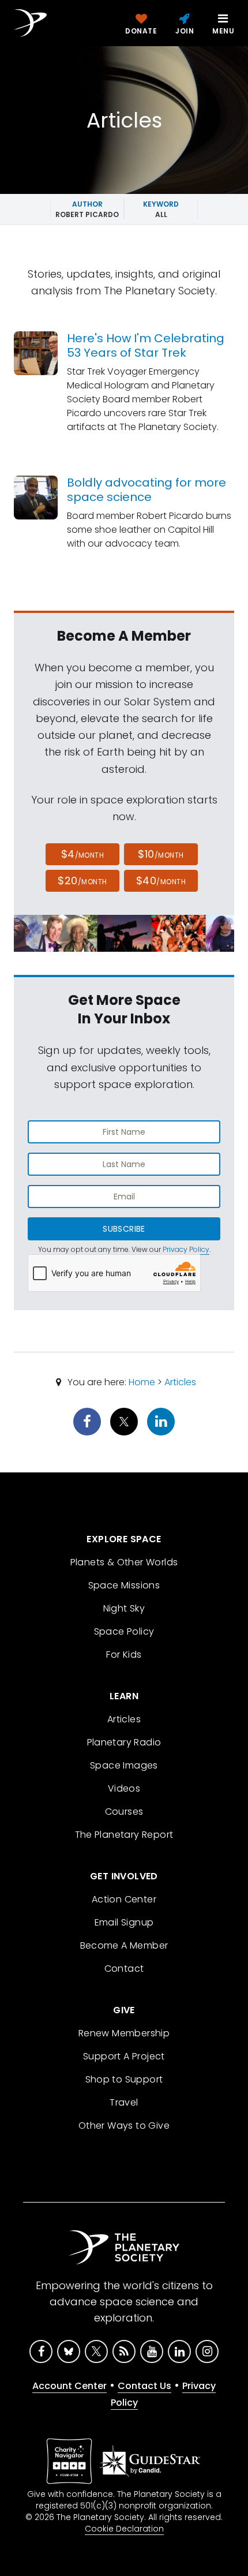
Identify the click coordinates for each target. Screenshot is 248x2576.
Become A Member (124, 1945)
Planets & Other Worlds (124, 1562)
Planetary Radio (124, 1742)
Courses (124, 1812)
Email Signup (124, 1922)
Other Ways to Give (124, 2126)
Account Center (69, 2386)
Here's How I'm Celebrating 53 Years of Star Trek (146, 345)
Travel (124, 2102)
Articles (180, 1382)
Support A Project (124, 2056)
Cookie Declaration (124, 2529)
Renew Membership (124, 2033)
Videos (124, 1788)
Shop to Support (124, 2079)
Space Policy (124, 1631)
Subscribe (124, 1229)
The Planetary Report (124, 1835)
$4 (83, 854)
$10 (161, 854)
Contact (124, 1969)
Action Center (124, 1899)
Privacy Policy (186, 1249)
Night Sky (124, 1608)
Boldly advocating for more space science (146, 490)
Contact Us (144, 2386)
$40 (161, 881)
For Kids (124, 1655)
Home (142, 1382)
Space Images (124, 1765)
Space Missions (124, 1585)
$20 (82, 881)
